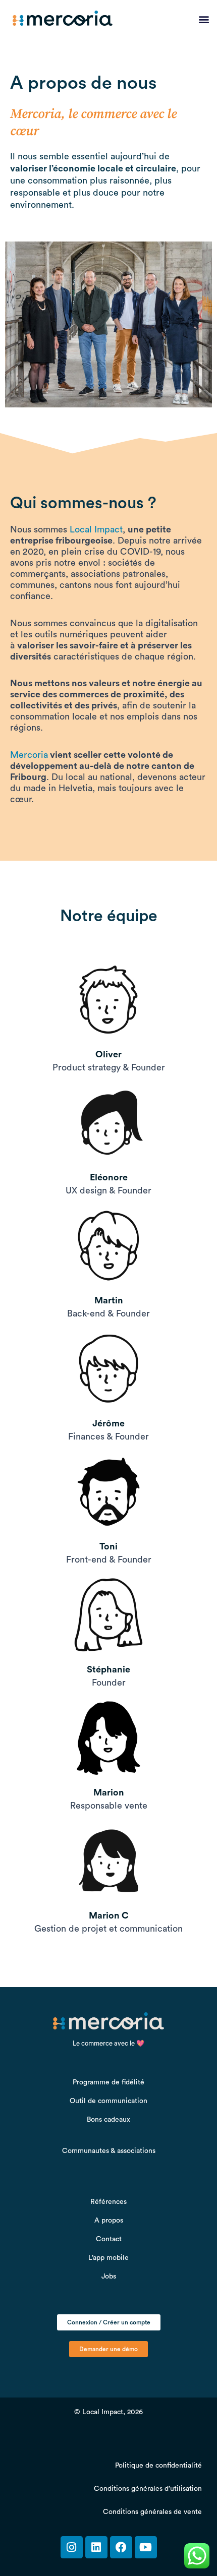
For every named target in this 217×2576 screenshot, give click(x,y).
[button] (204, 19)
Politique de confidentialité (158, 2466)
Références (108, 2202)
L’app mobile (108, 2258)
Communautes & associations (109, 2151)
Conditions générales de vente (152, 2512)
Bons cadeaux (108, 2120)
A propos (109, 2221)
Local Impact (96, 529)
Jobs (109, 2277)
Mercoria (29, 755)
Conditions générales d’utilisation (148, 2489)
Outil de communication (108, 2101)
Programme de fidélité (108, 2082)
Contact (109, 2239)
